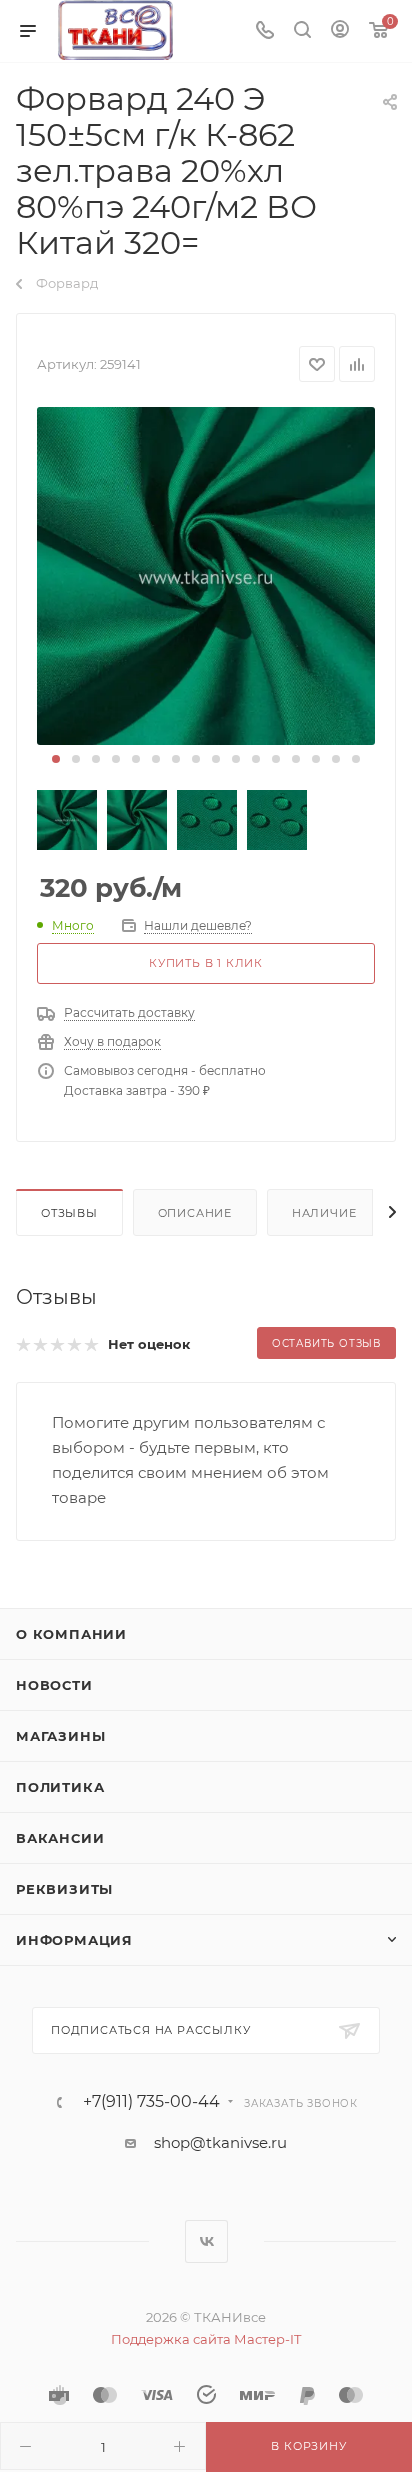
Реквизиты (64, 1889)
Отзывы (69, 1213)
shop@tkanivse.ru (220, 2142)
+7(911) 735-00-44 (151, 2102)
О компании (71, 1634)
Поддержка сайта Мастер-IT (206, 2339)
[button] (56, 759)
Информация (74, 1940)
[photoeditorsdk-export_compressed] (206, 576)
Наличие (324, 1213)
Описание (195, 1213)
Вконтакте (206, 2241)
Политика (60, 1787)
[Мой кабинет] (340, 31)
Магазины (60, 1736)
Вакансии (60, 1838)
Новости (54, 1685)
